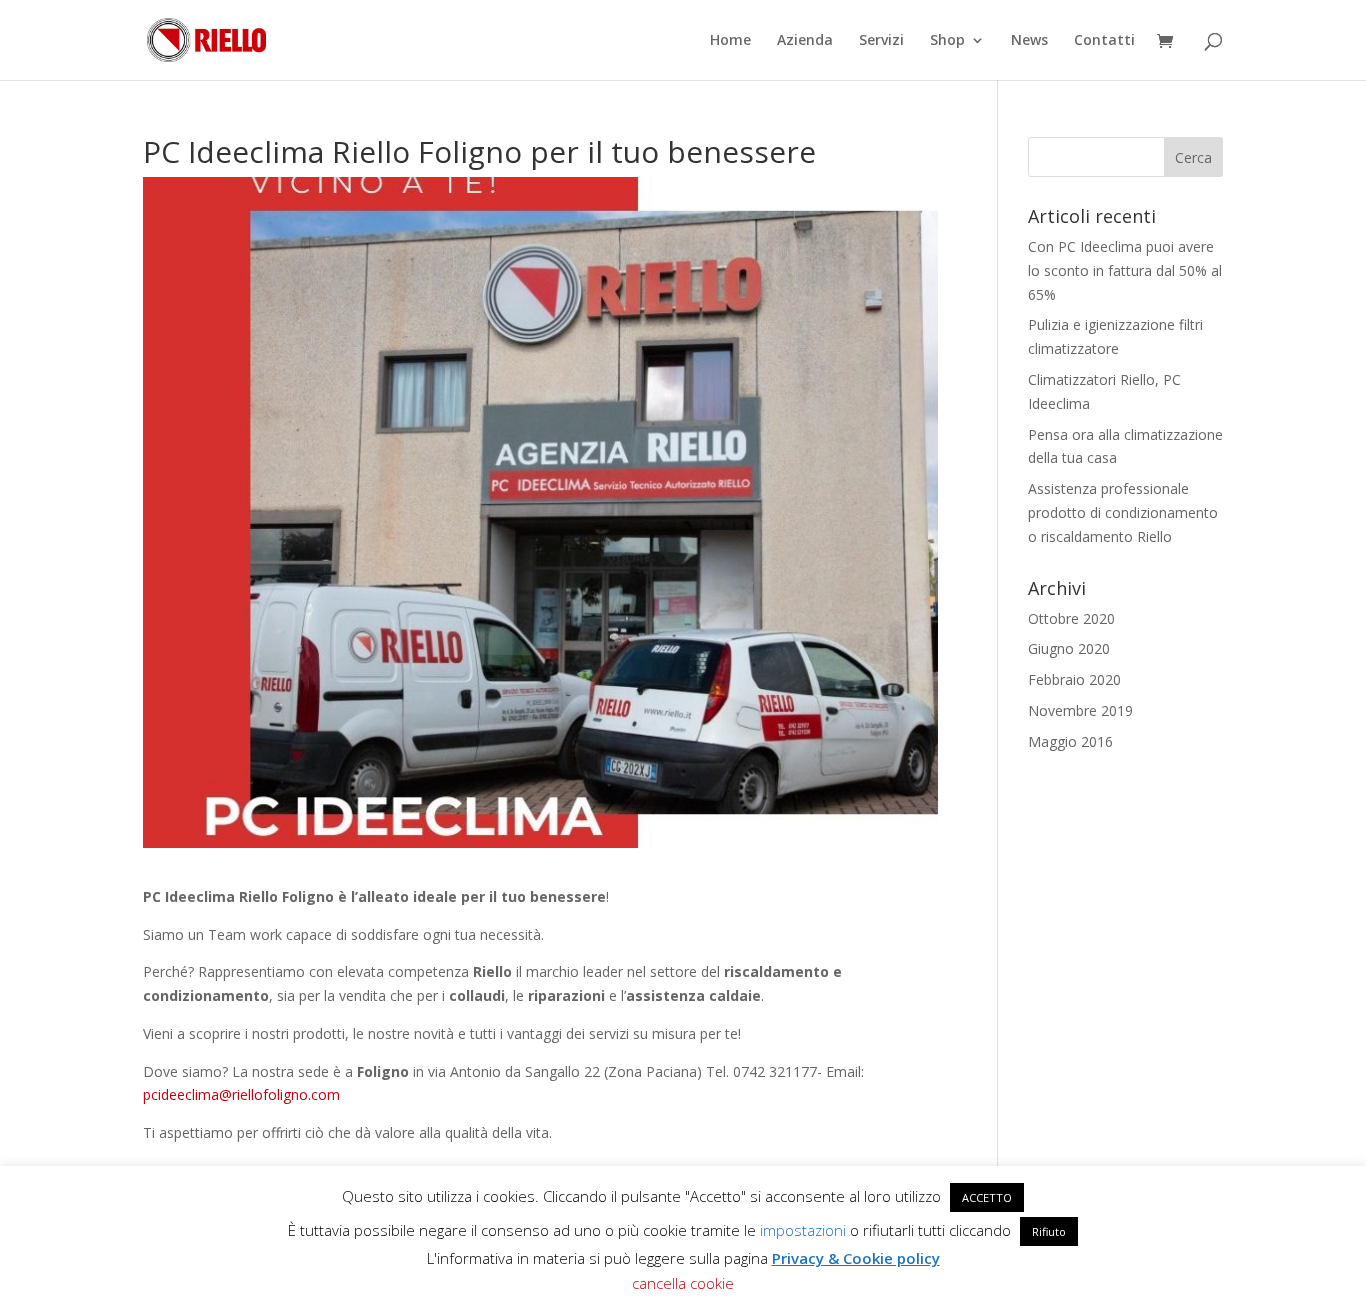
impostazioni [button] (803, 1230)
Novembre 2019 (1080, 710)
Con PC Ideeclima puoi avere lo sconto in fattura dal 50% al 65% (1125, 270)
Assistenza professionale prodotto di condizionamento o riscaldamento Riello (1123, 512)
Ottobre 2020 (1071, 618)
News (1029, 41)
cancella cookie (683, 1283)
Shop (947, 41)
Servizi (881, 41)
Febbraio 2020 (1074, 679)
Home (730, 41)
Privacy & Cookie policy (856, 1258)
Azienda (805, 41)
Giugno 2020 (1069, 648)
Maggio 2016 (1070, 741)
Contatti (1104, 41)
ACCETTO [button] (987, 1197)
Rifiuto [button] (1049, 1231)
